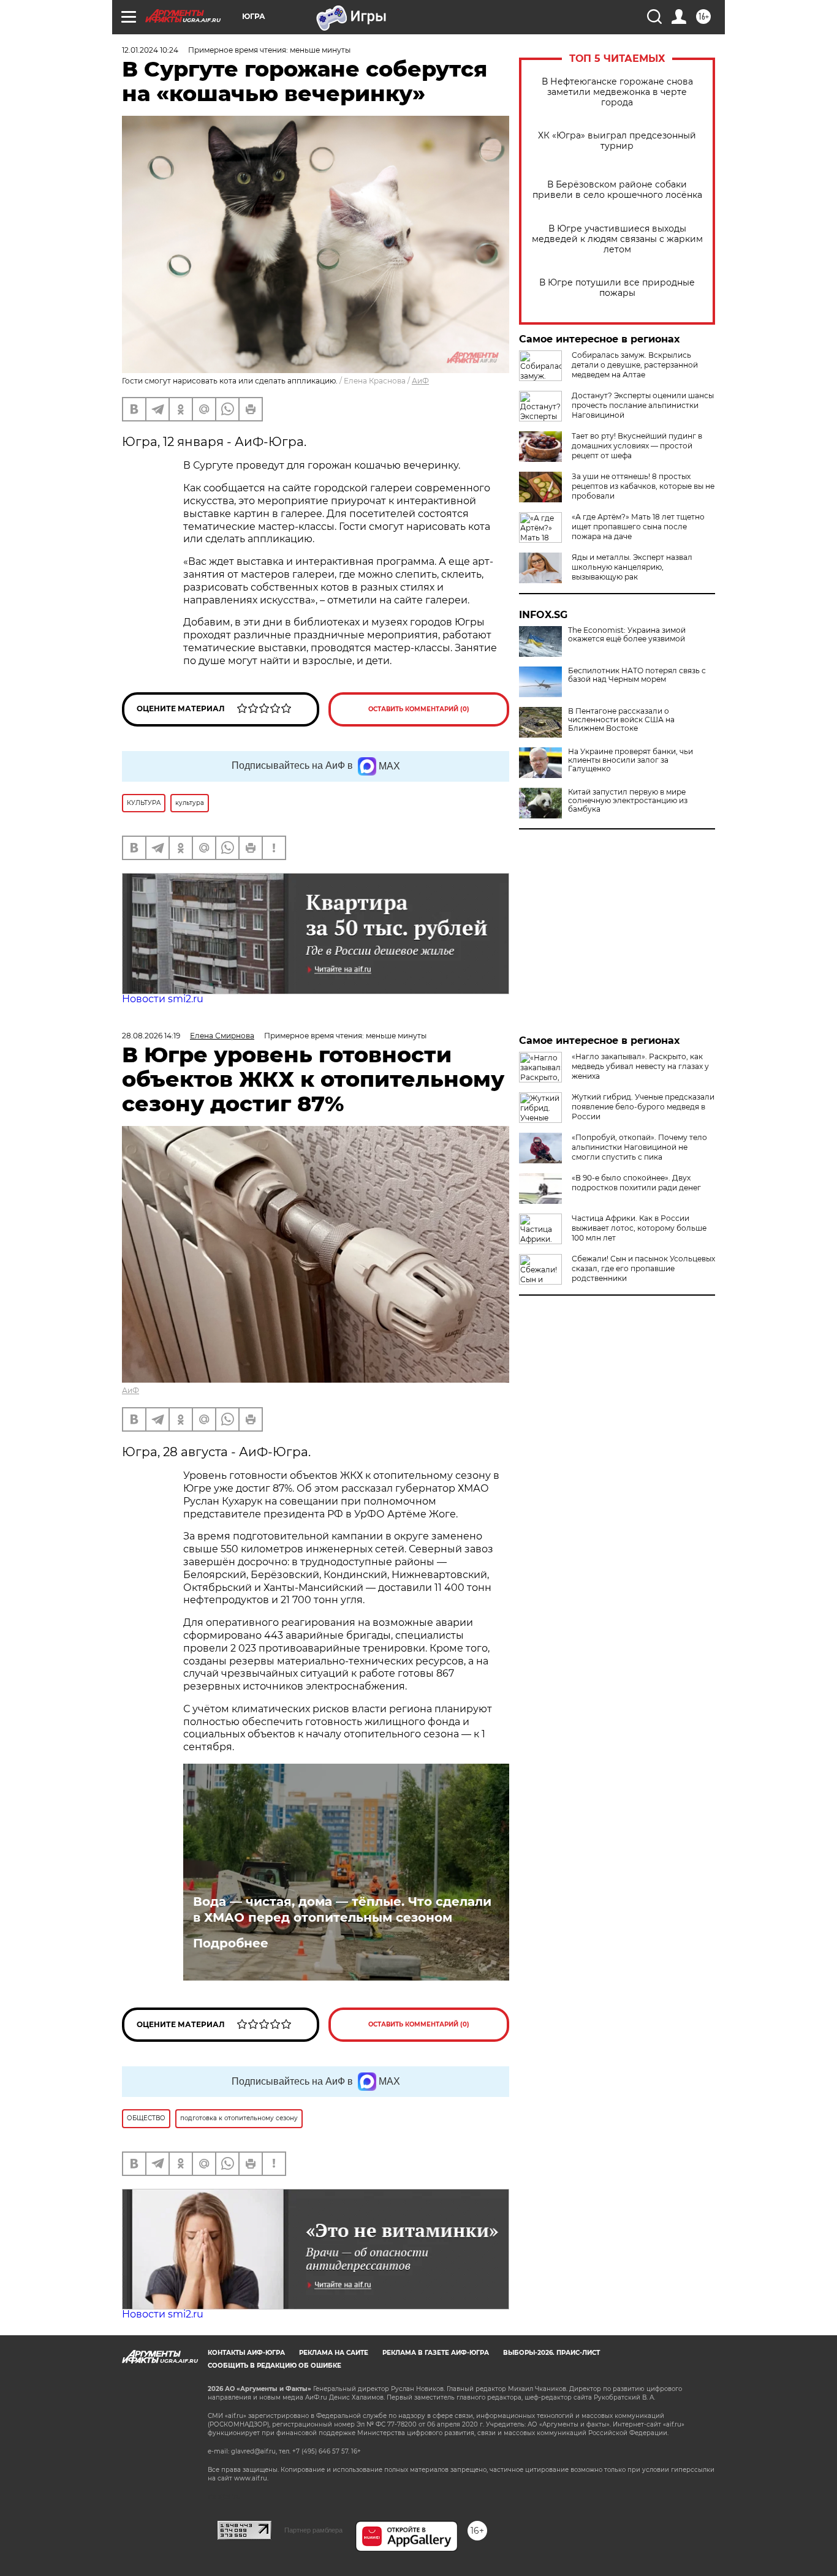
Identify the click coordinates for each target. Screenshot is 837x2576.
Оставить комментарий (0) (419, 709)
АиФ (420, 381)
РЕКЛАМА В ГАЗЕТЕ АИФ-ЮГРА (436, 2353)
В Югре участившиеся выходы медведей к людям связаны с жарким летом (617, 239)
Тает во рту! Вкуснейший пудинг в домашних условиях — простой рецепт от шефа (637, 446)
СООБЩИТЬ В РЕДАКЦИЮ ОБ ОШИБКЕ (275, 2366)
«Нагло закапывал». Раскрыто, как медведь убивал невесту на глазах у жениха (640, 1066)
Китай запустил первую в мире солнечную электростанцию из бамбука (628, 801)
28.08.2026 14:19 (151, 1036)
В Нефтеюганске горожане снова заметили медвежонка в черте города (617, 92)
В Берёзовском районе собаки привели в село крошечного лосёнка (617, 190)
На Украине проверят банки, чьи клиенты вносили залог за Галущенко (631, 760)
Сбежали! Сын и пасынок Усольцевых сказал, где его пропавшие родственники (643, 1268)
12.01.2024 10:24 (150, 50)
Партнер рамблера (313, 2530)
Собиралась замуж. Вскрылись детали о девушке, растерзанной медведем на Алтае (635, 365)
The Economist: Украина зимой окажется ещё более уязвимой (627, 635)
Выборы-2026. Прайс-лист (551, 2353)
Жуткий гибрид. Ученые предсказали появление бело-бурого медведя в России (643, 1107)
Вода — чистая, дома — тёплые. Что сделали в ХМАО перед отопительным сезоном (342, 1909)
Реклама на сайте (334, 2353)
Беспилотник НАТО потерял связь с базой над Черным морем (637, 675)
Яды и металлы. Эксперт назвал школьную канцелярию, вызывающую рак (632, 567)
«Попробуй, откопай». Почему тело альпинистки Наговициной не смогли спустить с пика (639, 1147)
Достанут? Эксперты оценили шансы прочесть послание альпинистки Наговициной (643, 405)
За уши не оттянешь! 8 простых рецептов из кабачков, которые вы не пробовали (643, 486)
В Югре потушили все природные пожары (617, 288)
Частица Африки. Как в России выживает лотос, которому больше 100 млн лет (639, 1228)
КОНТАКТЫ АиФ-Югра (246, 2353)
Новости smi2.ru (163, 999)
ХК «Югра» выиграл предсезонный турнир (617, 141)
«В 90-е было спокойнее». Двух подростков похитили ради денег (636, 1183)
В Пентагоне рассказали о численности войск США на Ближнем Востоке (621, 720)
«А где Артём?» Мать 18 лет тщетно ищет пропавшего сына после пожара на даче (638, 527)
